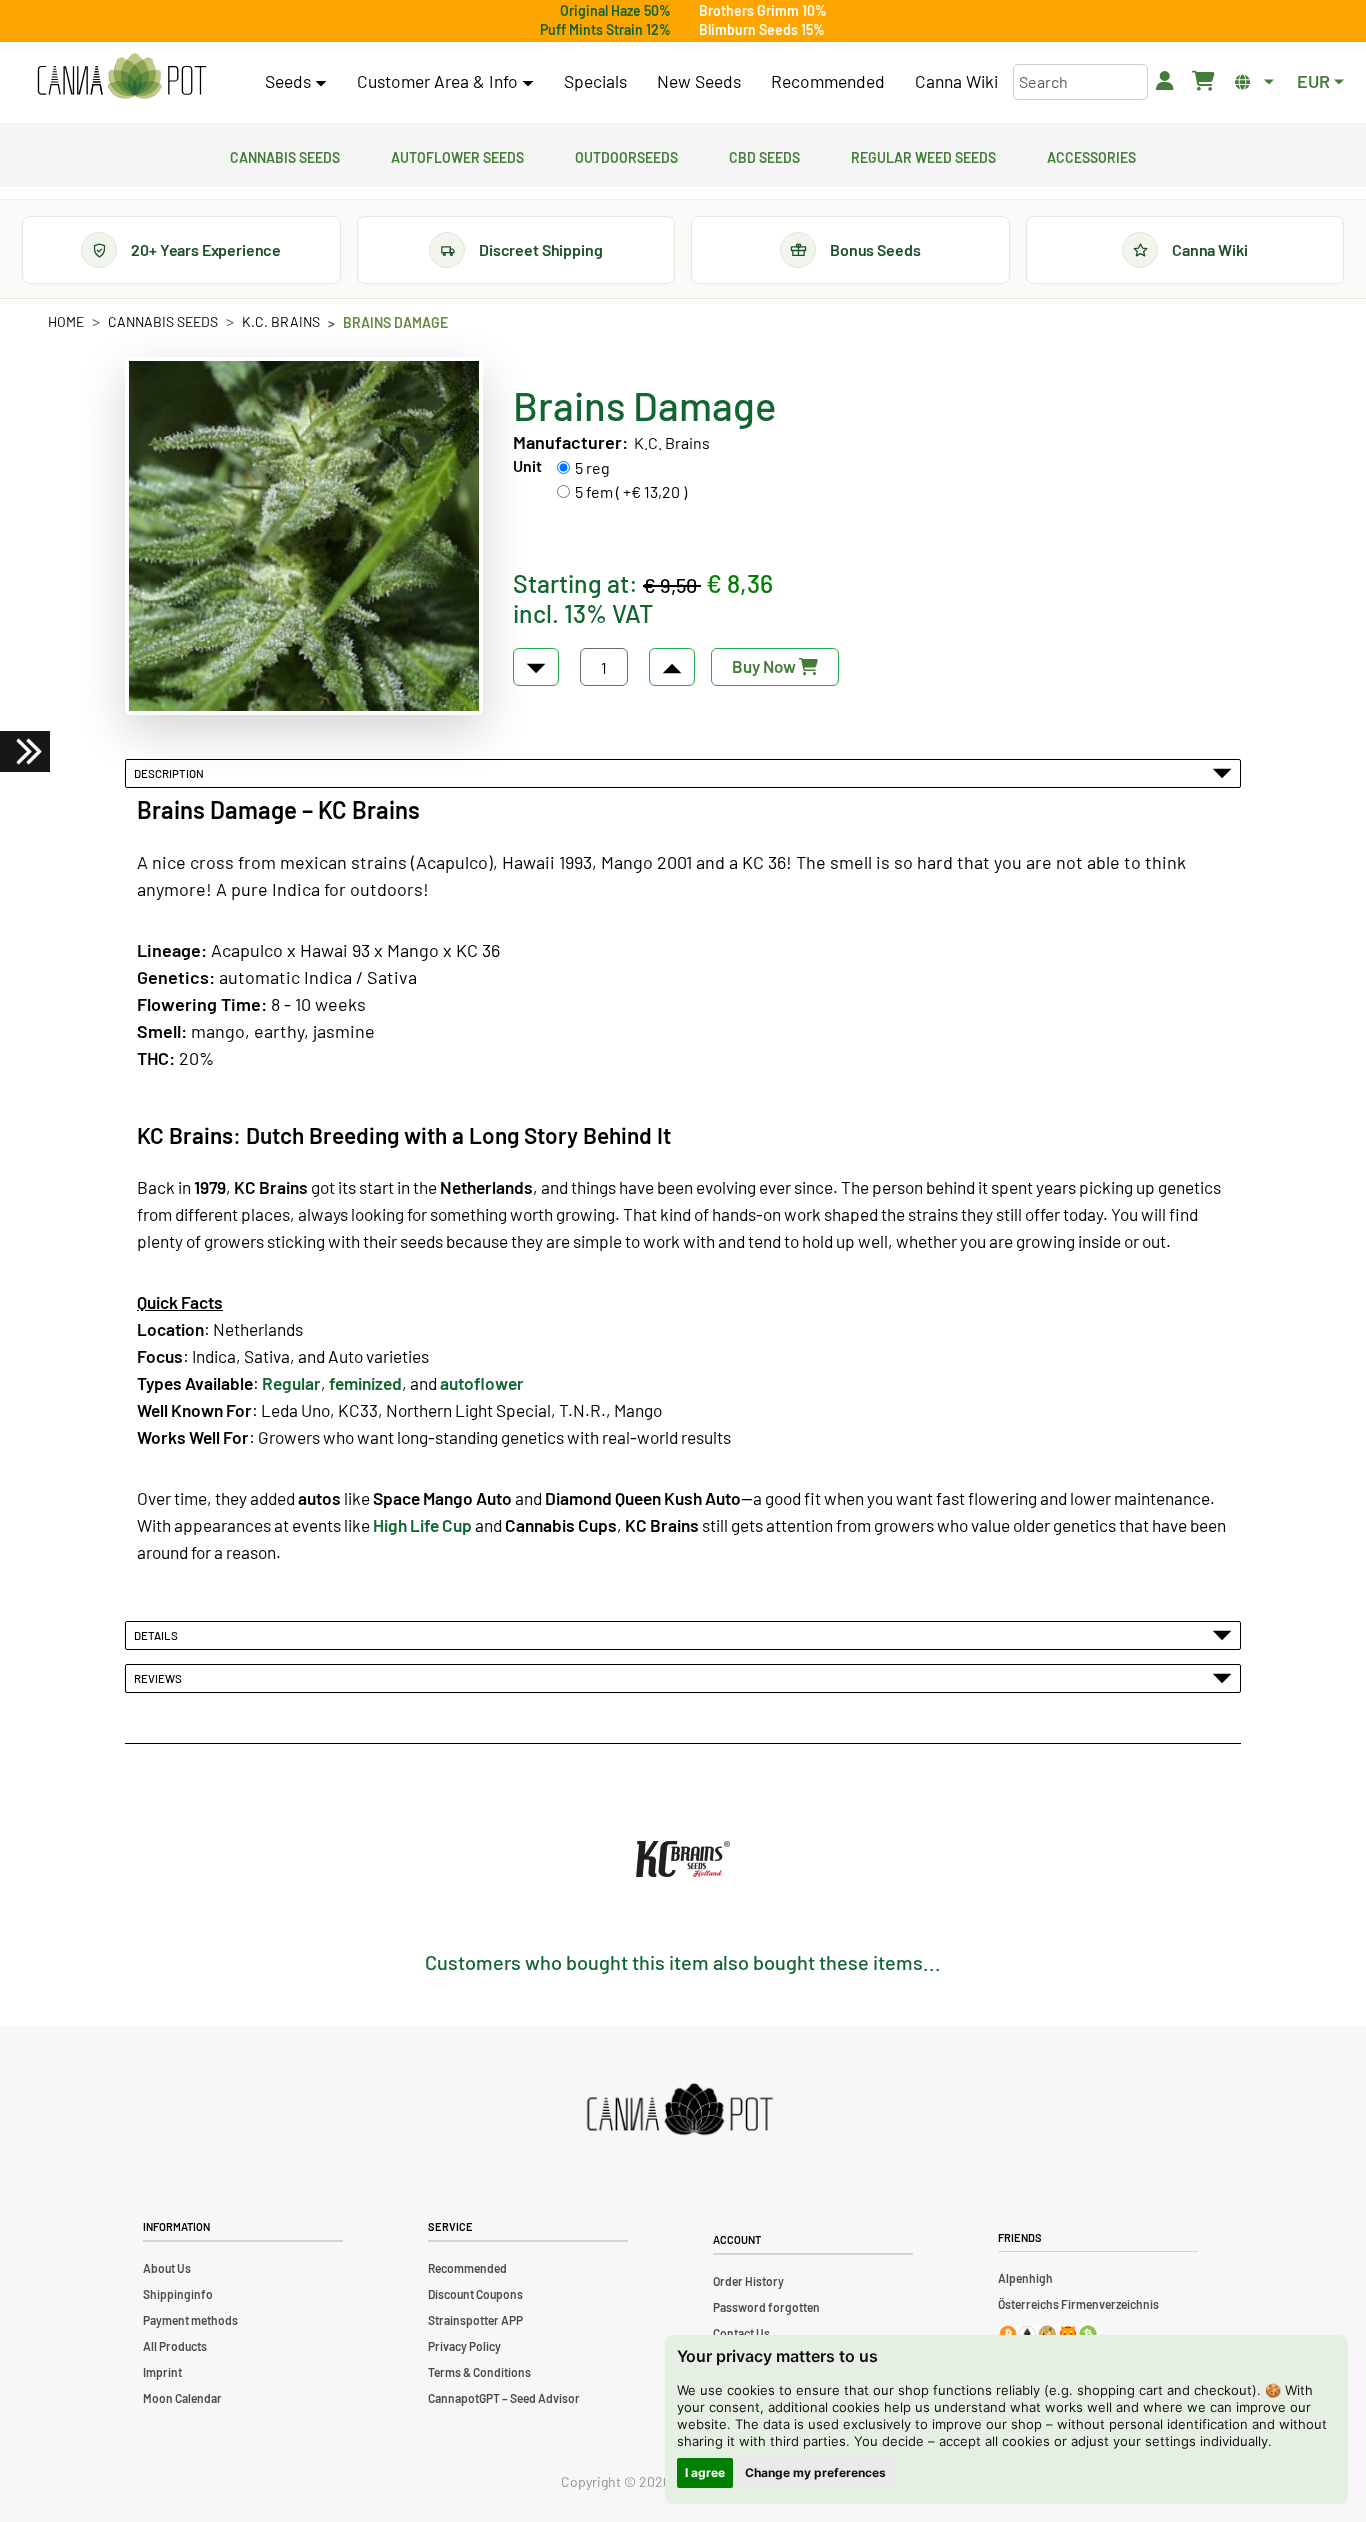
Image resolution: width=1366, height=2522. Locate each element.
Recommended (828, 81)
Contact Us (741, 2333)
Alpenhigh (1025, 2278)
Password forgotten (766, 2307)
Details (158, 1635)
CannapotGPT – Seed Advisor (504, 2398)
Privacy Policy (464, 2346)
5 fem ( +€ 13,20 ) (631, 491)
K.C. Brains (281, 321)
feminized (365, 1383)
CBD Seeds (764, 155)
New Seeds (699, 81)
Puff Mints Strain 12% (605, 29)
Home (66, 321)
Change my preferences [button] (815, 2472)
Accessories (1091, 155)
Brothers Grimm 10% (763, 10)
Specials (595, 81)
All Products (175, 2346)
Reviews (160, 1678)
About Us (167, 2268)
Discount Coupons (475, 2294)
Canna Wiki (956, 81)
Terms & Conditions (479, 2372)
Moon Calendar (182, 2398)
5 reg (592, 467)
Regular (291, 1383)
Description (171, 773)
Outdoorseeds (626, 155)
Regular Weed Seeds (923, 155)
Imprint (162, 2372)
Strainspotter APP (475, 2320)
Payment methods (190, 2320)
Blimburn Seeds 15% (762, 29)
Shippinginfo (178, 2294)
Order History (748, 2281)
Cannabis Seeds (285, 155)
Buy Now (765, 666)
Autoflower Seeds (457, 155)
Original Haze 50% (615, 10)
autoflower (482, 1383)
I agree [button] (705, 2472)
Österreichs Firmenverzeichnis (1078, 2304)
